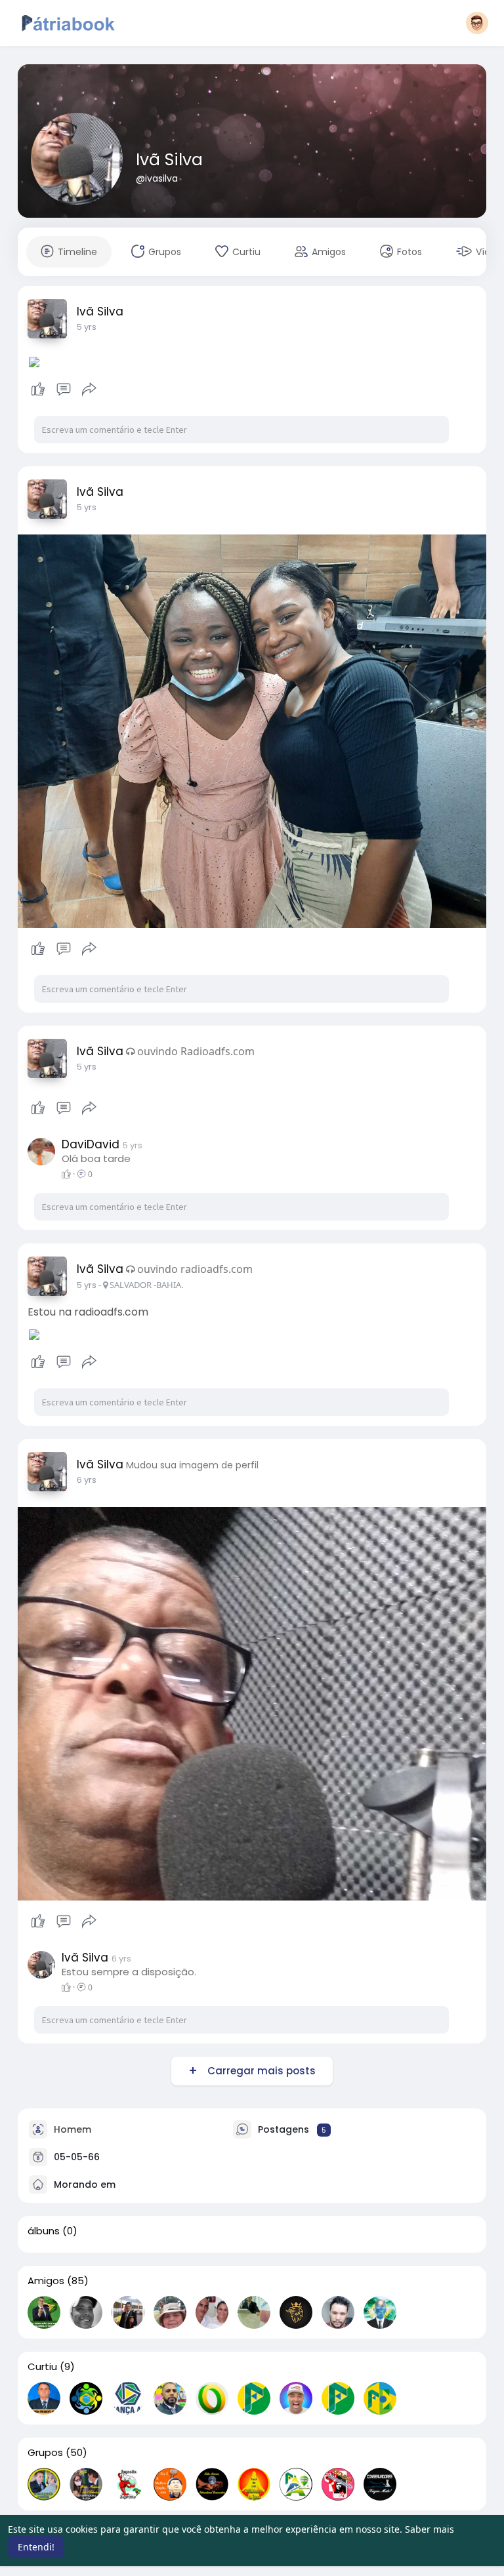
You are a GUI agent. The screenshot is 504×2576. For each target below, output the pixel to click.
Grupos (45, 2453)
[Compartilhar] (89, 390)
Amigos (46, 2281)
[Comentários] (64, 390)
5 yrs (87, 327)
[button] (477, 23)
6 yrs (87, 1480)
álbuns (44, 2231)
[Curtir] (64, 390)
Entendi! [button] (36, 2547)
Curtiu (42, 2367)
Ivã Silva (169, 160)
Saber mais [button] (430, 2529)
